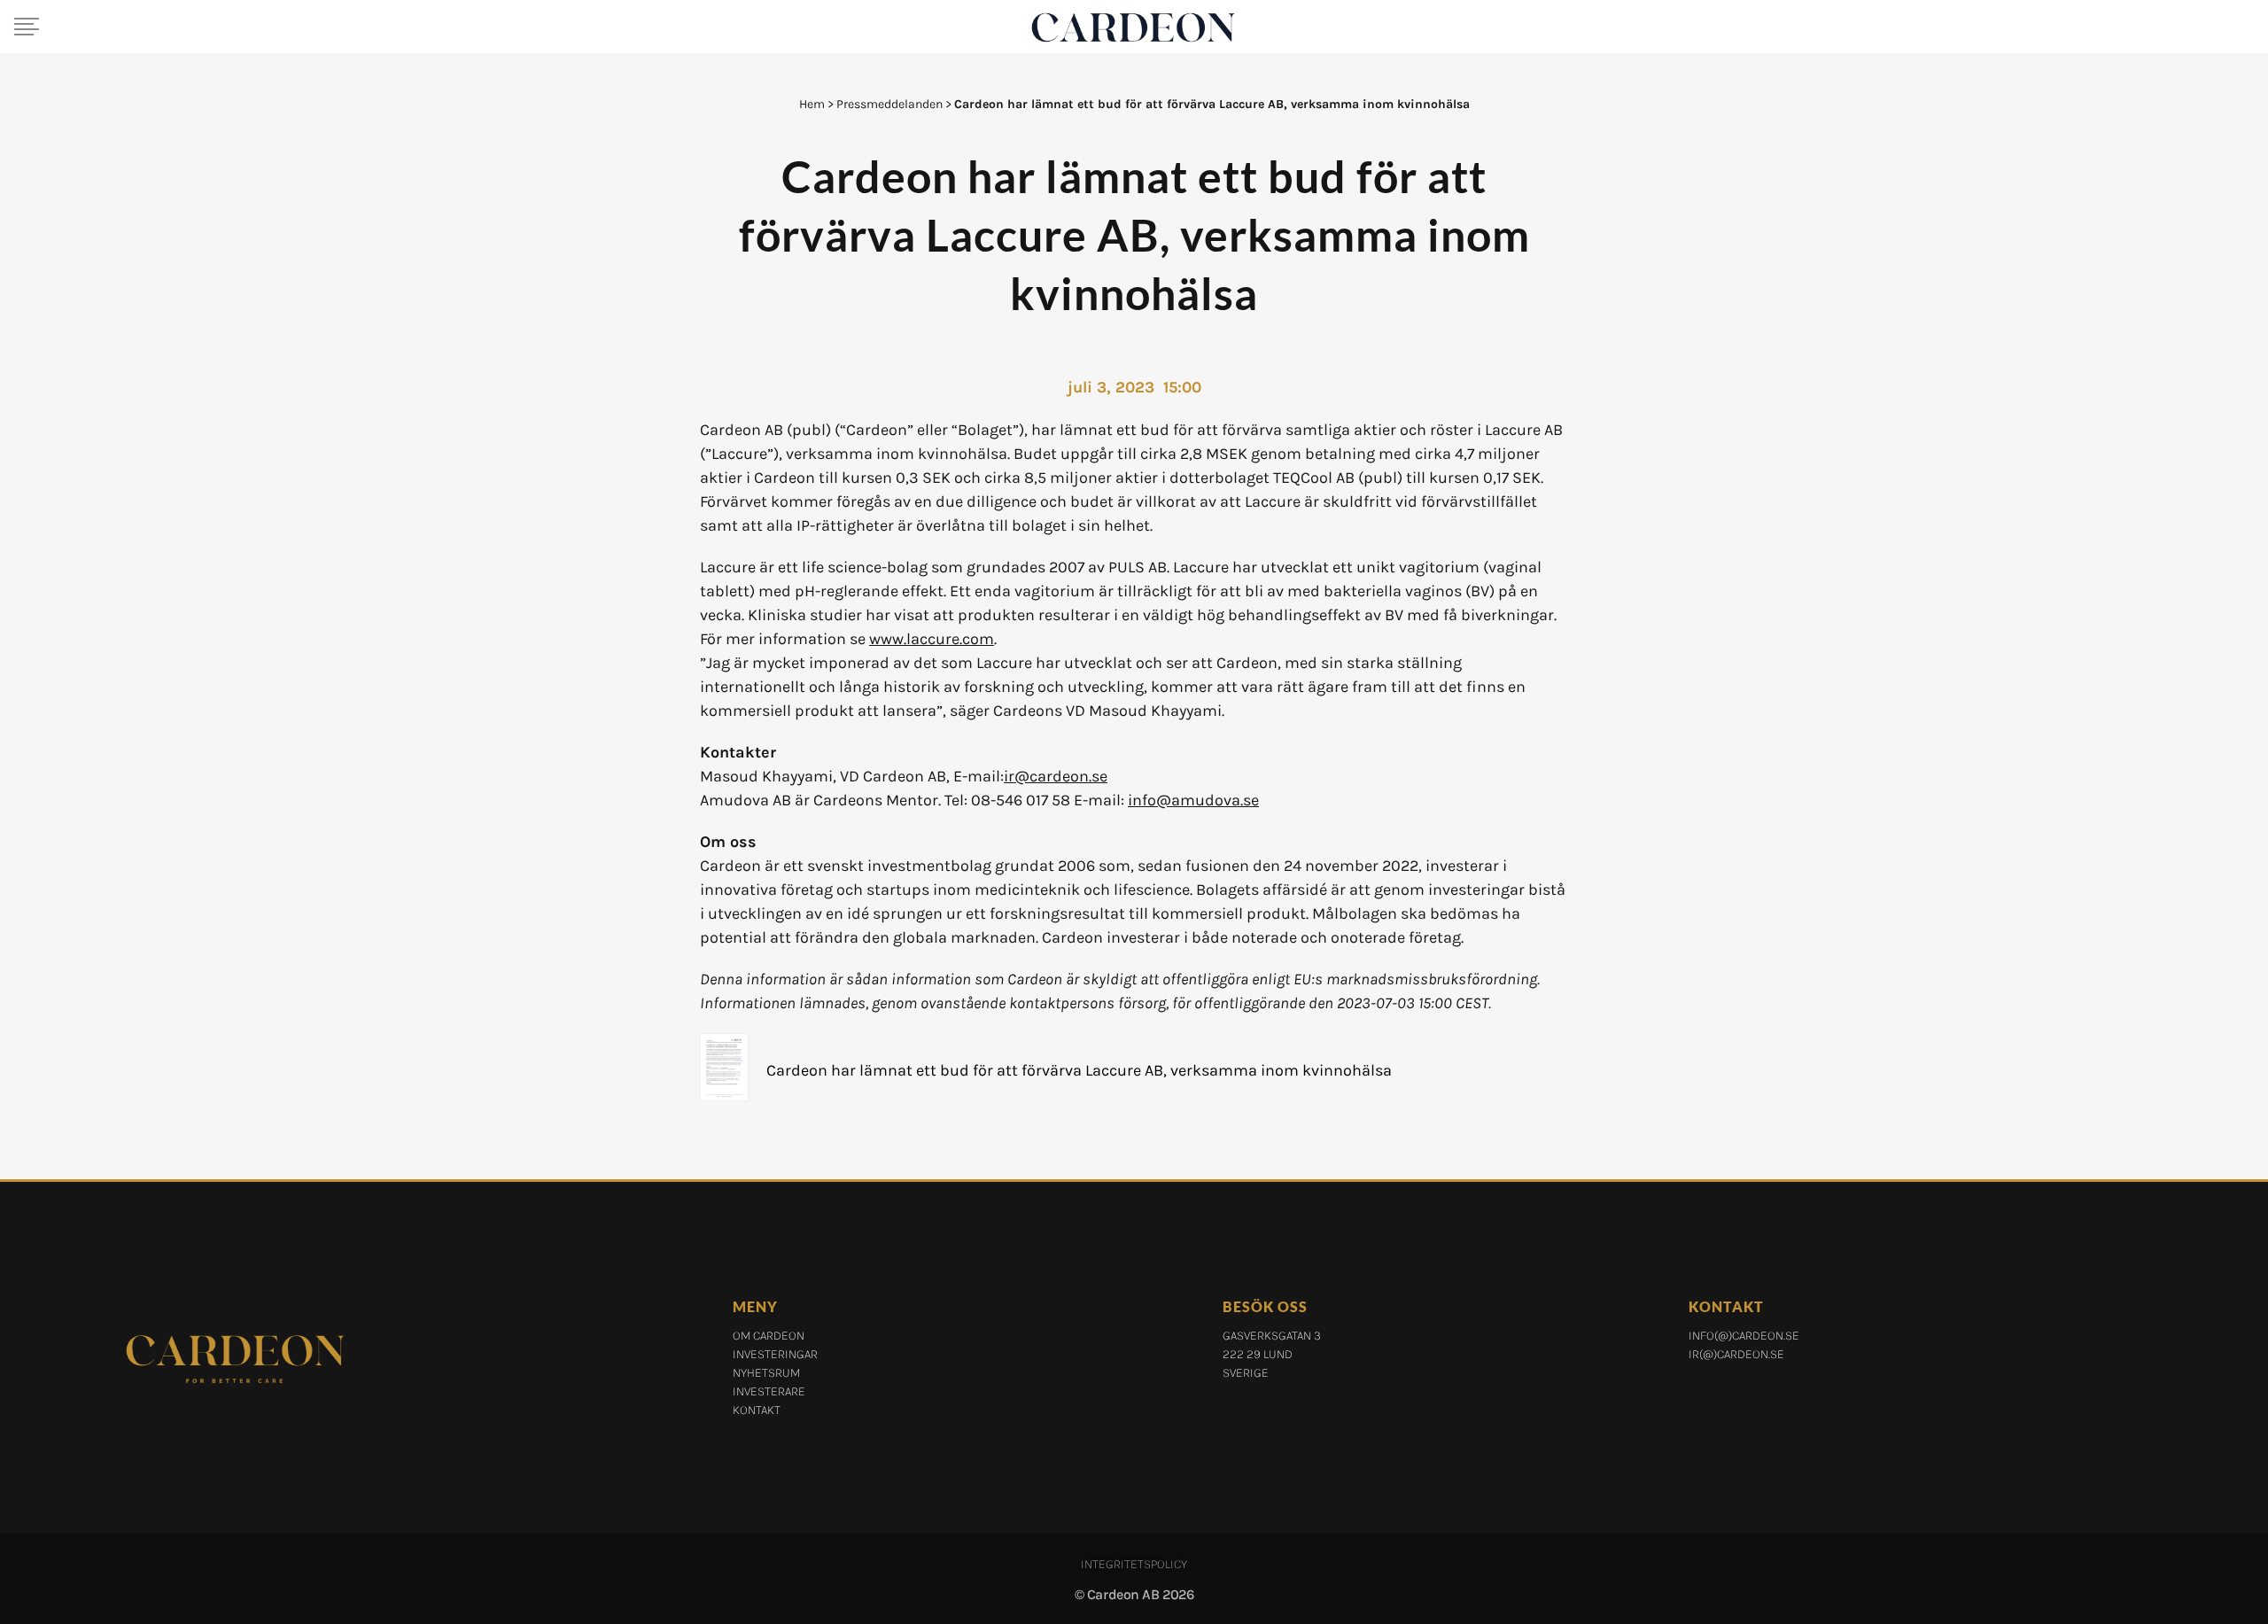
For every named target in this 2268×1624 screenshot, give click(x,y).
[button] (27, 27)
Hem (812, 104)
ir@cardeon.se (1056, 776)
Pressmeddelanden (889, 104)
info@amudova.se (1193, 800)
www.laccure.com (932, 639)
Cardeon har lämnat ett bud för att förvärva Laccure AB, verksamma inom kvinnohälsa (1079, 1070)
